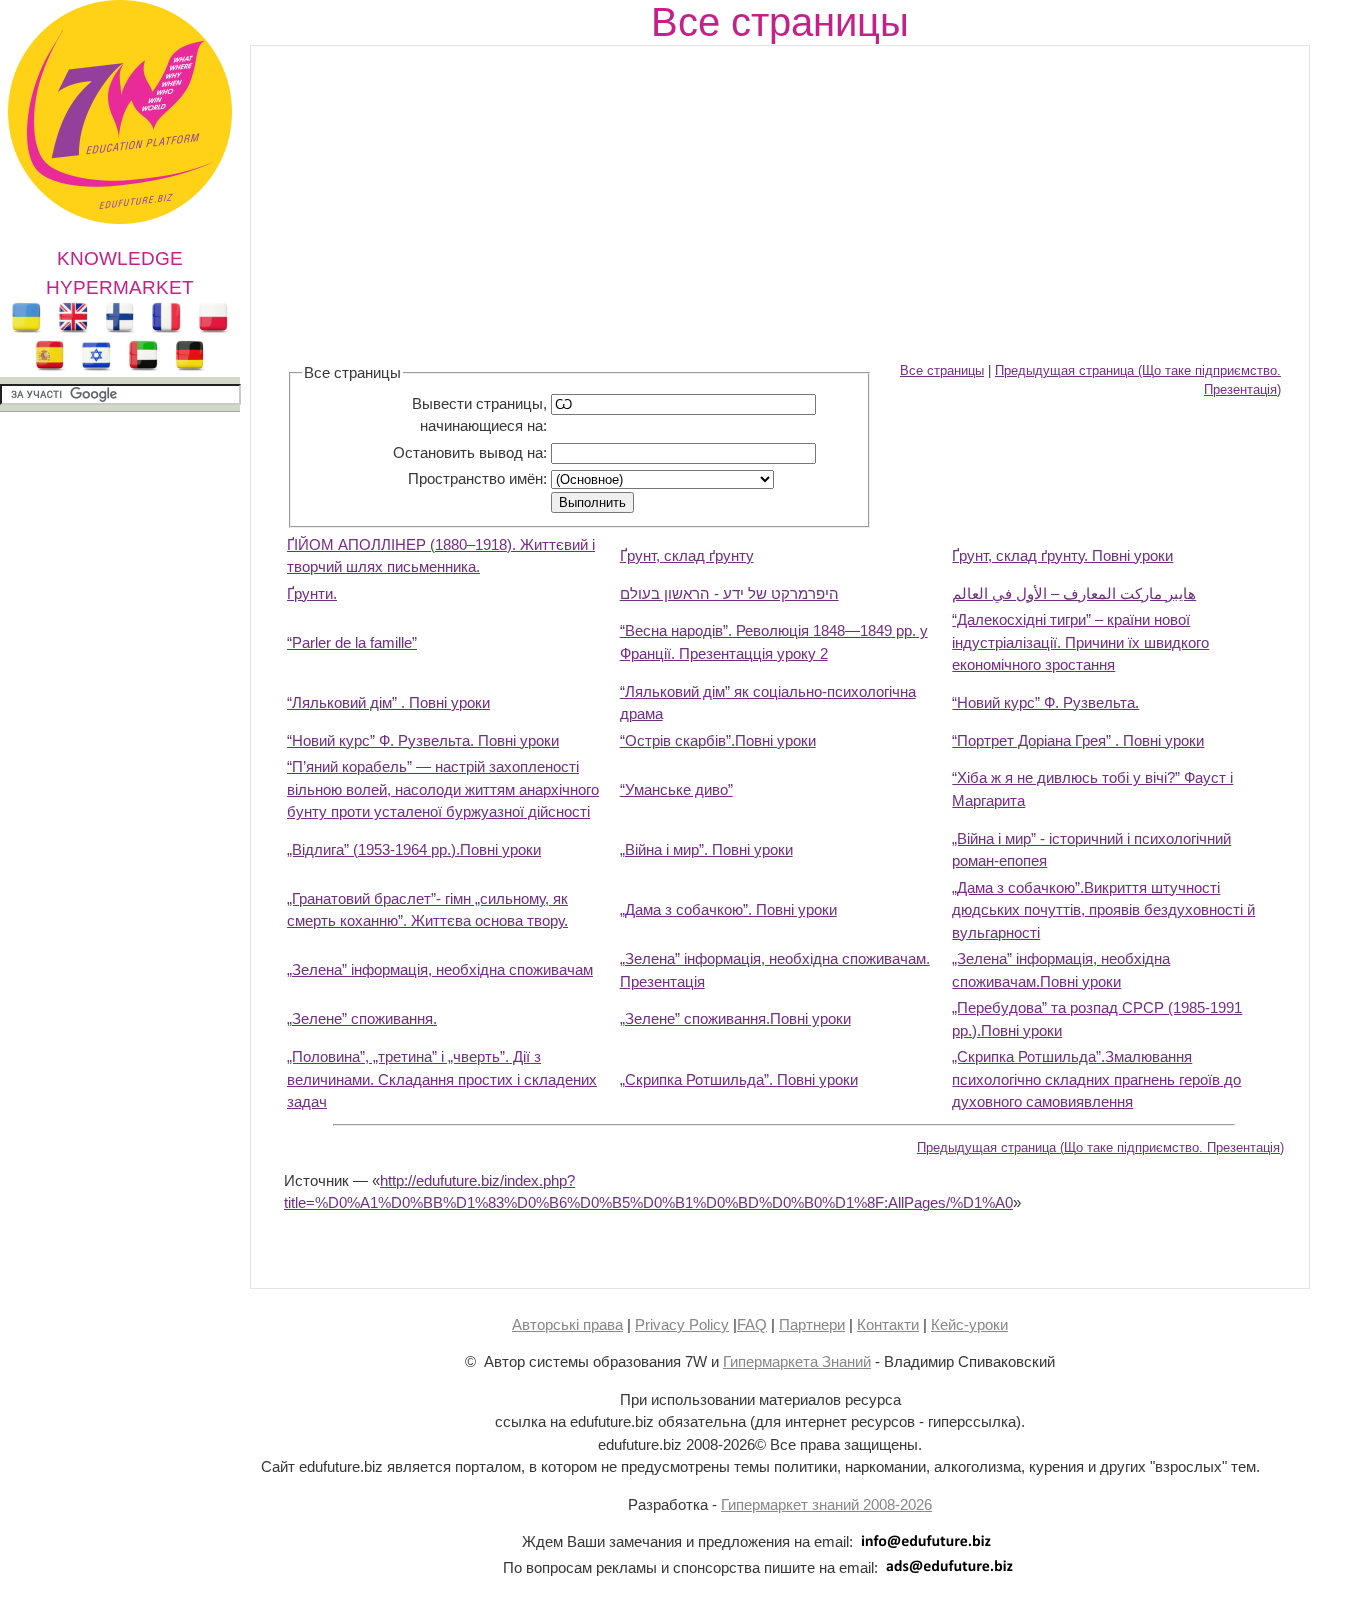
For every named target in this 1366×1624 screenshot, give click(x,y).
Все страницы (942, 371)
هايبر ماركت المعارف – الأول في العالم (1074, 593)
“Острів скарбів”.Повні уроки (718, 740)
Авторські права (567, 1324)
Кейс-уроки (969, 1324)
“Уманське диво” (676, 789)
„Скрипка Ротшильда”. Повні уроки (739, 1079)
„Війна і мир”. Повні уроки (706, 849)
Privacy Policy (682, 1324)
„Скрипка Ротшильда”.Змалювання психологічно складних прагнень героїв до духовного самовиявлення (1096, 1079)
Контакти (888, 1324)
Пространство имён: (477, 478)
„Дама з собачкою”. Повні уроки (728, 909)
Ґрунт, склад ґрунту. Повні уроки (1062, 555)
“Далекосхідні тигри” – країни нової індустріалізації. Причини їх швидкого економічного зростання (1080, 642)
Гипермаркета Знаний (797, 1361)
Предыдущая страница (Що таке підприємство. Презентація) (1100, 1148)
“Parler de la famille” (352, 642)
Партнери (812, 1324)
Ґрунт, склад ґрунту (687, 555)
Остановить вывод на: (470, 452)
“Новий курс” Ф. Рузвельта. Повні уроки (423, 740)
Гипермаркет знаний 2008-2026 (826, 1504)
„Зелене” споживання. (362, 1018)
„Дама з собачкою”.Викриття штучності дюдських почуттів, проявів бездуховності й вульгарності (1103, 910)
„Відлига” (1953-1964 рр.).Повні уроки (414, 849)
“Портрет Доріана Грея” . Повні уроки (1078, 740)
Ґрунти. (312, 593)
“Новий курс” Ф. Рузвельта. (1045, 702)
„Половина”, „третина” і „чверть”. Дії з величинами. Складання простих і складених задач (442, 1079)
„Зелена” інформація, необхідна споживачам (440, 969)
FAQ (752, 1324)
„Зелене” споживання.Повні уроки (735, 1018)
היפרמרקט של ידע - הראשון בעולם (729, 593)
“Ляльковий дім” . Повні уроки (388, 702)
